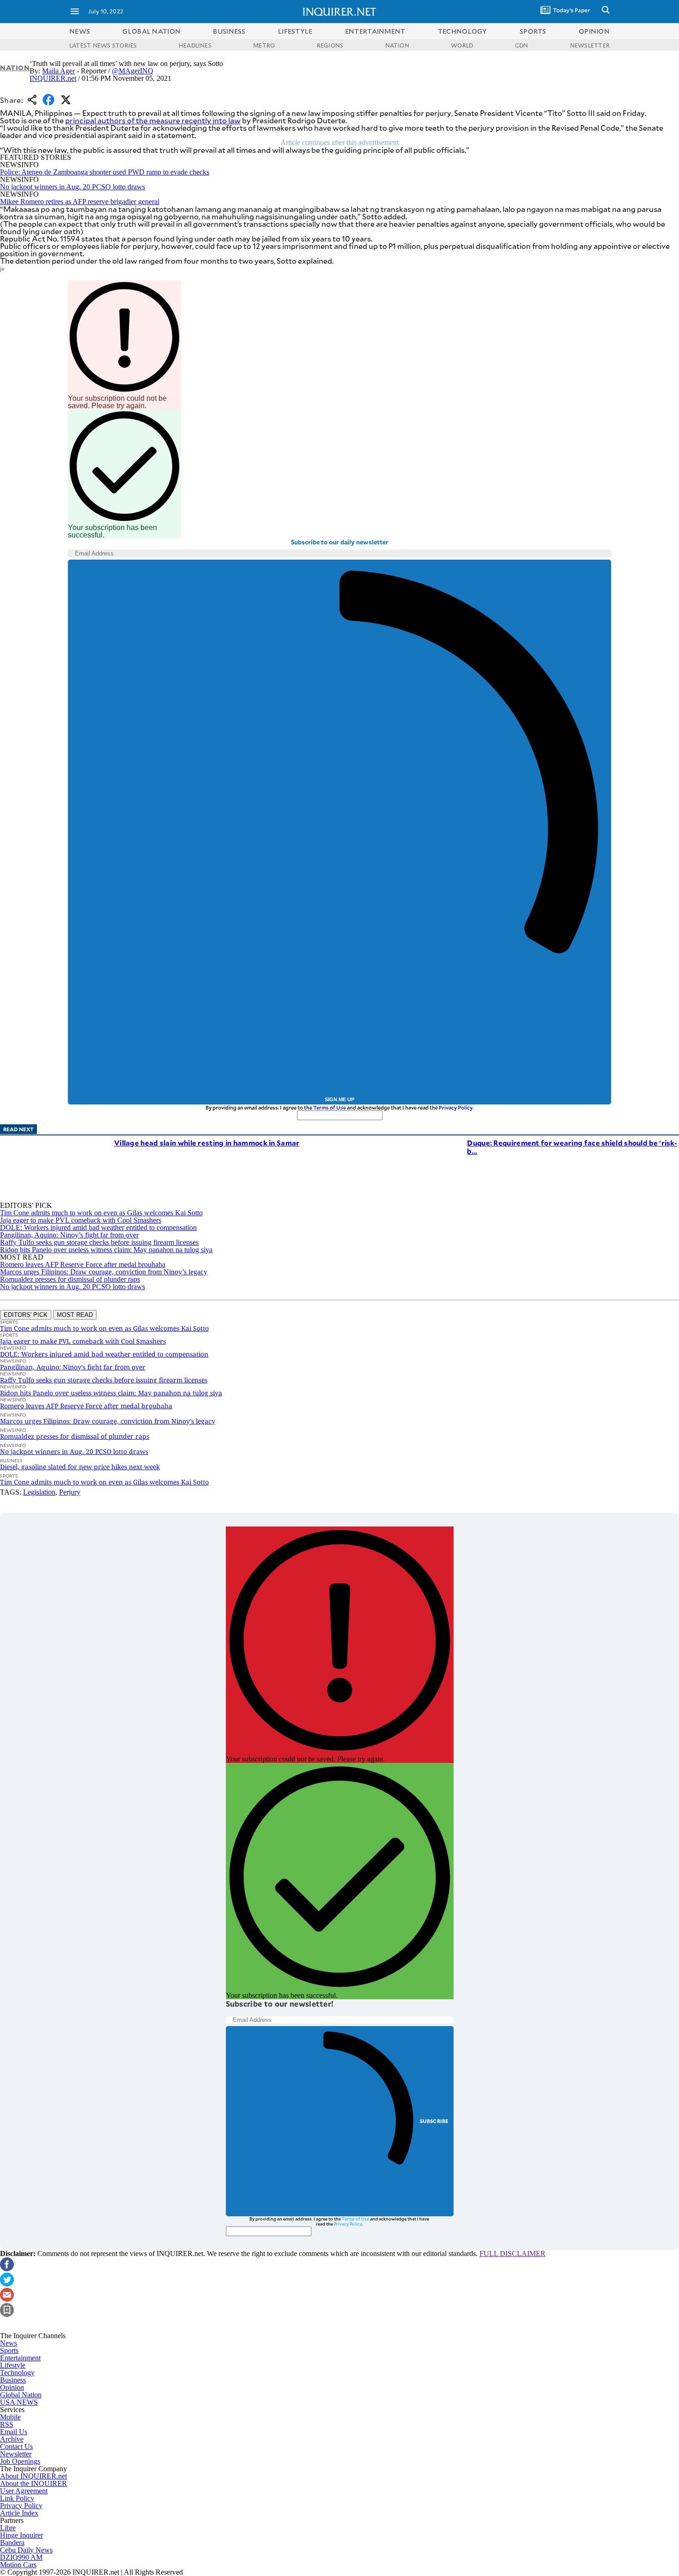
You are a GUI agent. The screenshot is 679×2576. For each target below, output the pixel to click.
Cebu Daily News (26, 2550)
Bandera (12, 2543)
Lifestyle (13, 2365)
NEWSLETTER (590, 45)
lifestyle (295, 31)
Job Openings (20, 2461)
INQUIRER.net (53, 78)
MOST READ (75, 1315)
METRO (264, 45)
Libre (8, 2528)
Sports (9, 2350)
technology (463, 31)
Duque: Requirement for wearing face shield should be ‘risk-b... (572, 1147)
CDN (522, 45)
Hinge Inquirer (21, 2535)
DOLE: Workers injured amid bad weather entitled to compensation (98, 1228)
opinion (594, 31)
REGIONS (330, 45)
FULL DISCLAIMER (512, 2253)
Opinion (12, 2387)
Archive (12, 2439)
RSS (7, 2424)
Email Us (14, 2432)
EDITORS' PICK (26, 1315)
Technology (17, 2373)
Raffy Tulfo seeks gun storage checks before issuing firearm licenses (99, 1242)
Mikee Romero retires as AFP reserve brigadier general (80, 202)
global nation (152, 31)
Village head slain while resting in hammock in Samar (207, 1143)
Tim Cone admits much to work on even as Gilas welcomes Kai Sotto (101, 1213)
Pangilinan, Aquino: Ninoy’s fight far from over (69, 1235)
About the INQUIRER (33, 2483)
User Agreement (24, 2491)
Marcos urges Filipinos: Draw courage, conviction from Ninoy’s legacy (104, 1272)
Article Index (19, 2513)
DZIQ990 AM (21, 2557)
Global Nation (21, 2395)
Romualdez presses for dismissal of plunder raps (70, 1279)
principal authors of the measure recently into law (153, 120)
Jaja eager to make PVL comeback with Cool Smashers (81, 1220)
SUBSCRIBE (434, 2121)
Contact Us (16, 2446)
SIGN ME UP (339, 1099)
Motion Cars (18, 2565)
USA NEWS (19, 2402)
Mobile (10, 2417)
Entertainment (20, 2358)
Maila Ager (58, 71)
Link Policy (17, 2498)
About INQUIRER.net (33, 2476)
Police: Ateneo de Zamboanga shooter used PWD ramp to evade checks (105, 172)
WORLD (462, 45)
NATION (397, 45)
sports (533, 31)
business (229, 31)
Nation (15, 68)
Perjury (70, 1492)
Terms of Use (330, 1107)
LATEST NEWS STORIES (103, 45)
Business (13, 2380)
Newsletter (16, 2454)
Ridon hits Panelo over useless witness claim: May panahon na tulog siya (106, 1250)
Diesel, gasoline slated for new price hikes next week (80, 1467)
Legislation (39, 1492)
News (80, 31)
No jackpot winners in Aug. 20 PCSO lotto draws (73, 187)
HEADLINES (195, 45)
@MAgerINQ (133, 71)
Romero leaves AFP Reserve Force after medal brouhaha (83, 1264)
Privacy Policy (456, 1107)
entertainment (375, 31)
